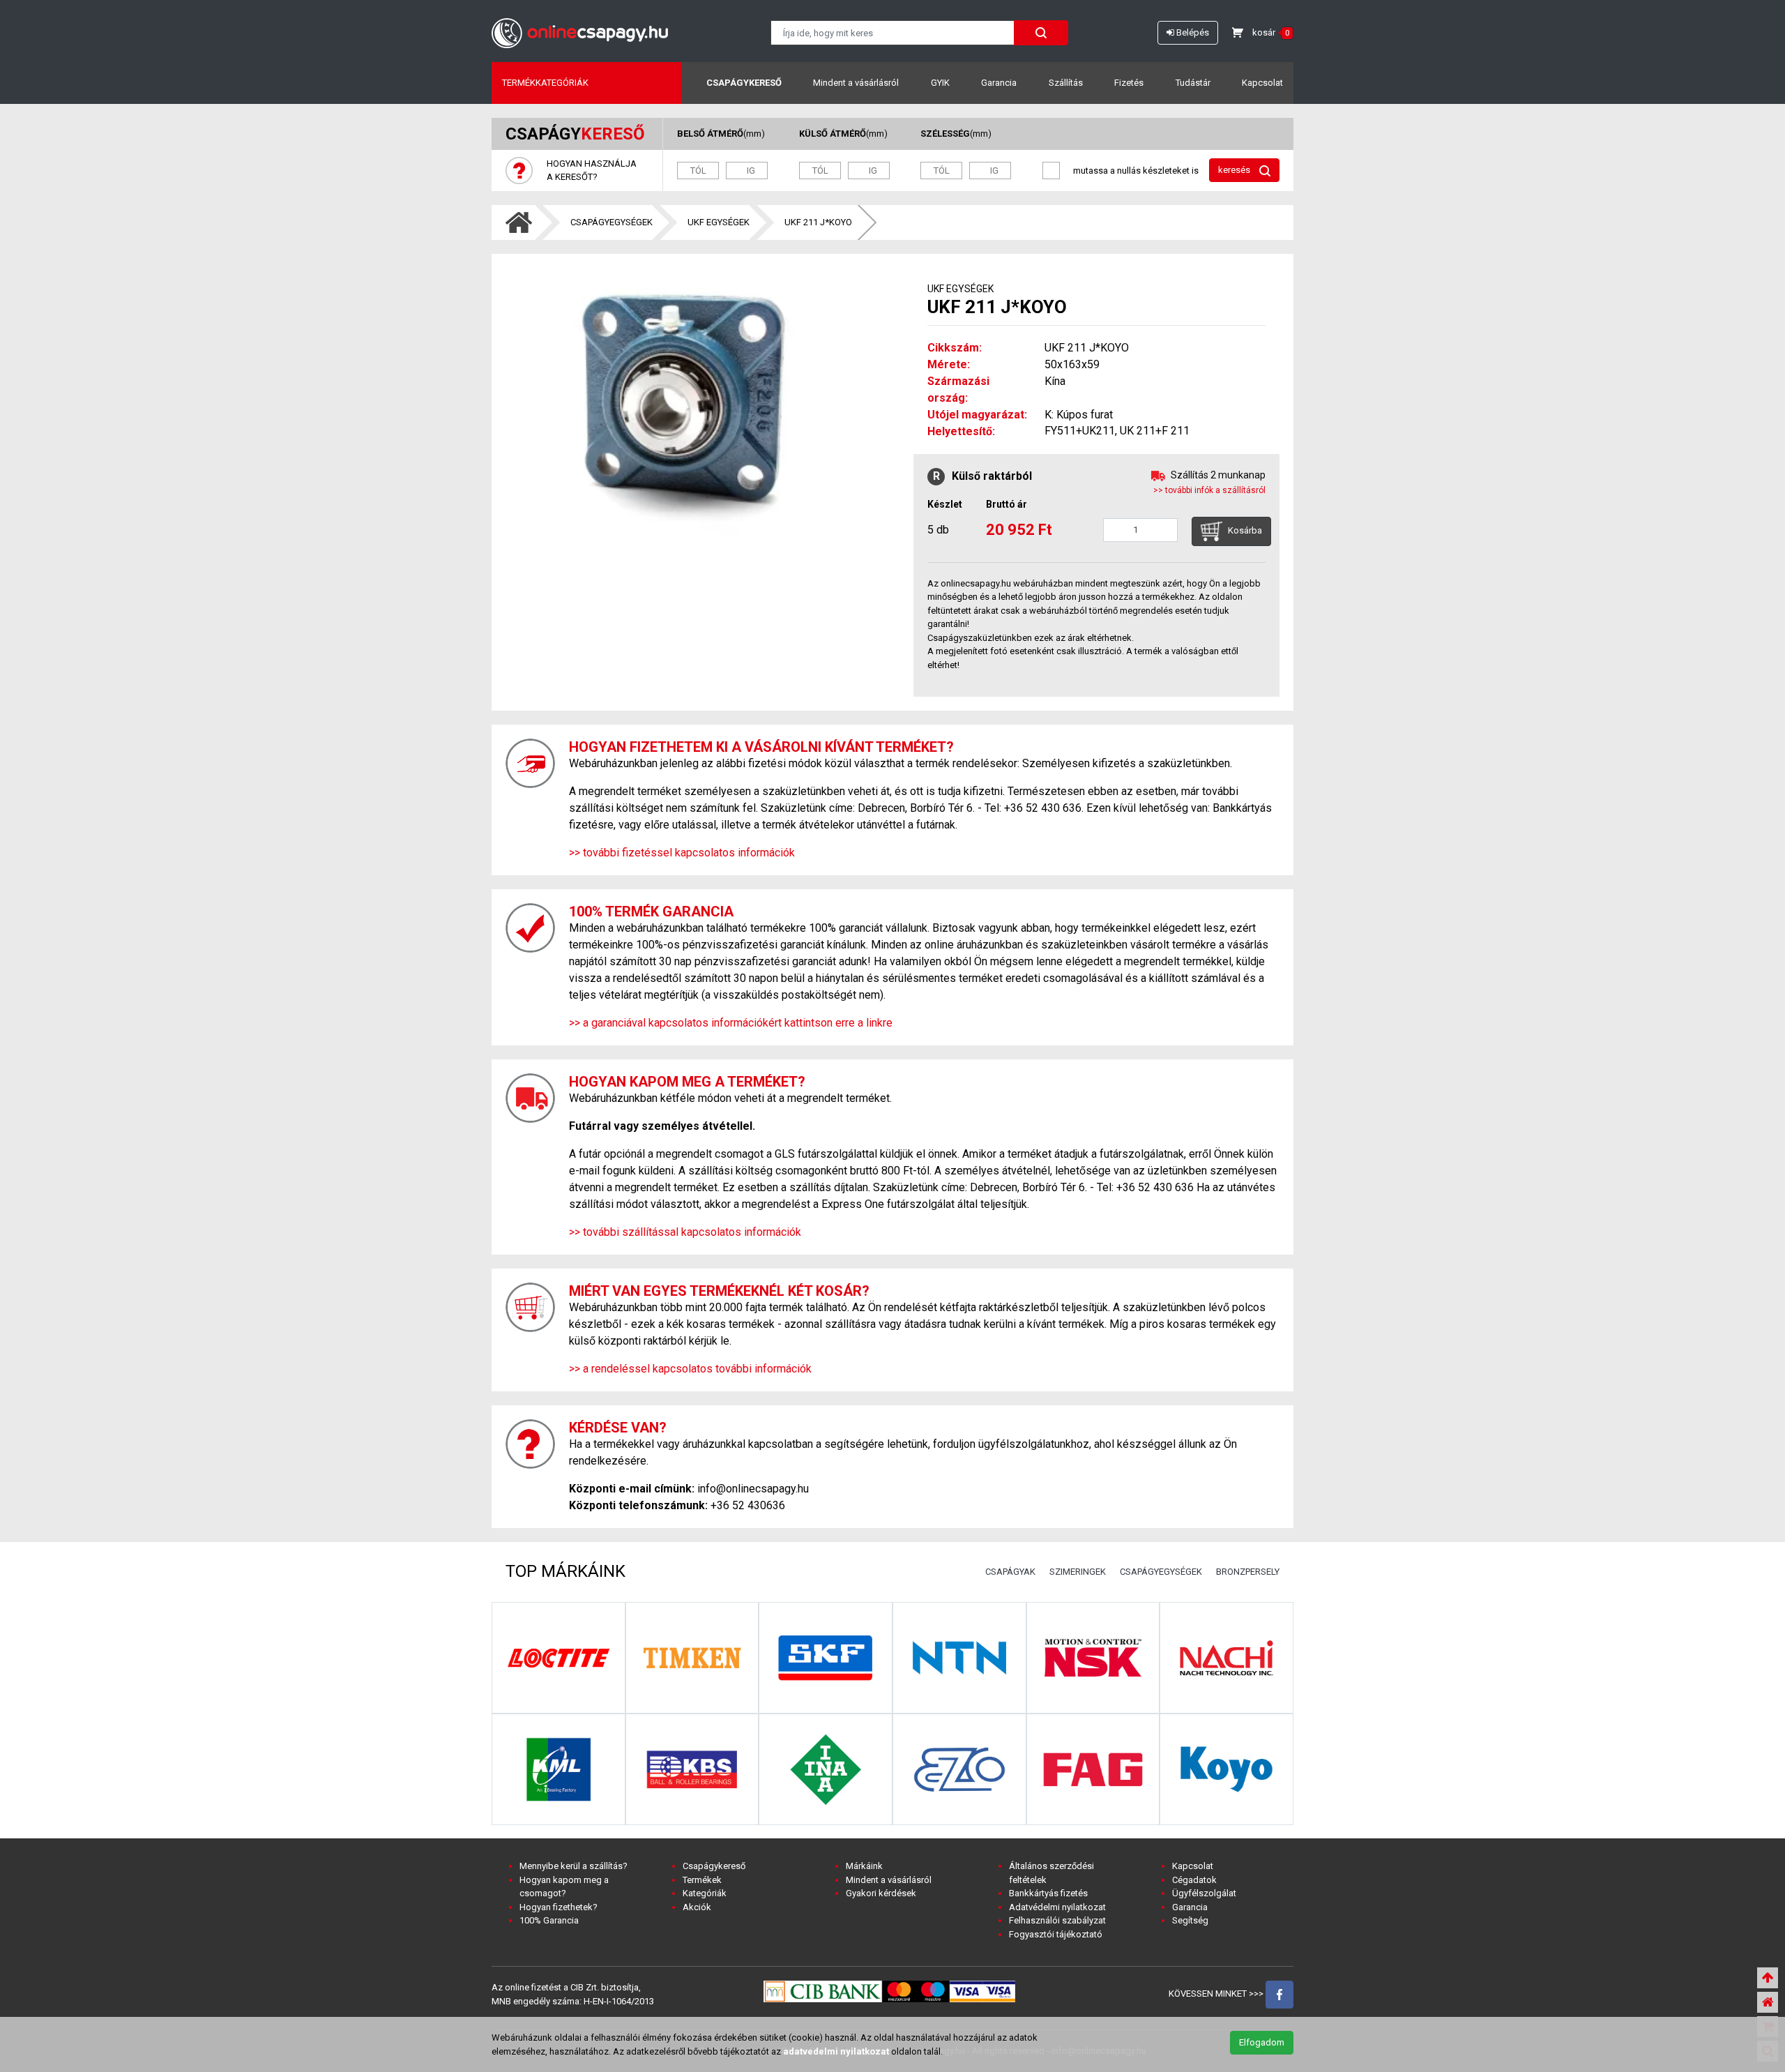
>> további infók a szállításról (1209, 490)
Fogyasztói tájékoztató (1056, 1934)
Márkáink (864, 1866)
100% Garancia (549, 1920)
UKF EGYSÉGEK (719, 222)
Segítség (1190, 1920)
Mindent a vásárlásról (856, 83)
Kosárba (1244, 531)
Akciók (697, 1907)
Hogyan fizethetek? (559, 1907)
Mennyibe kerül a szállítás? (574, 1866)
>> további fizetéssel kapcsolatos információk (682, 853)
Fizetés (1129, 83)
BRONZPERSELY (1248, 1572)
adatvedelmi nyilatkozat (836, 2051)
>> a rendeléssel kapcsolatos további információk (690, 1369)
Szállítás (1066, 83)
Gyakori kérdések (881, 1893)
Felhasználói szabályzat (1057, 1920)
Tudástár (1193, 83)
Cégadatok (1194, 1880)
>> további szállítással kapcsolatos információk (685, 1232)
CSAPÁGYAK (1010, 1572)
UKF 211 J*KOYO (818, 222)
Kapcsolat (1262, 83)
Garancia (999, 83)
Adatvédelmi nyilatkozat (1057, 1907)
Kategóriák (705, 1893)
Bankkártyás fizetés (1048, 1893)
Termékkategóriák (545, 83)
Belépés (1192, 32)
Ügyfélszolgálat (1204, 1893)
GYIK (940, 83)
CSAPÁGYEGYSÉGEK (612, 222)
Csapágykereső (744, 83)
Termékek (702, 1880)
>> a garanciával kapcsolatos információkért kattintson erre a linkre (731, 1023)
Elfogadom (1262, 2042)
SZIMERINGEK (1078, 1572)
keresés (1235, 170)
